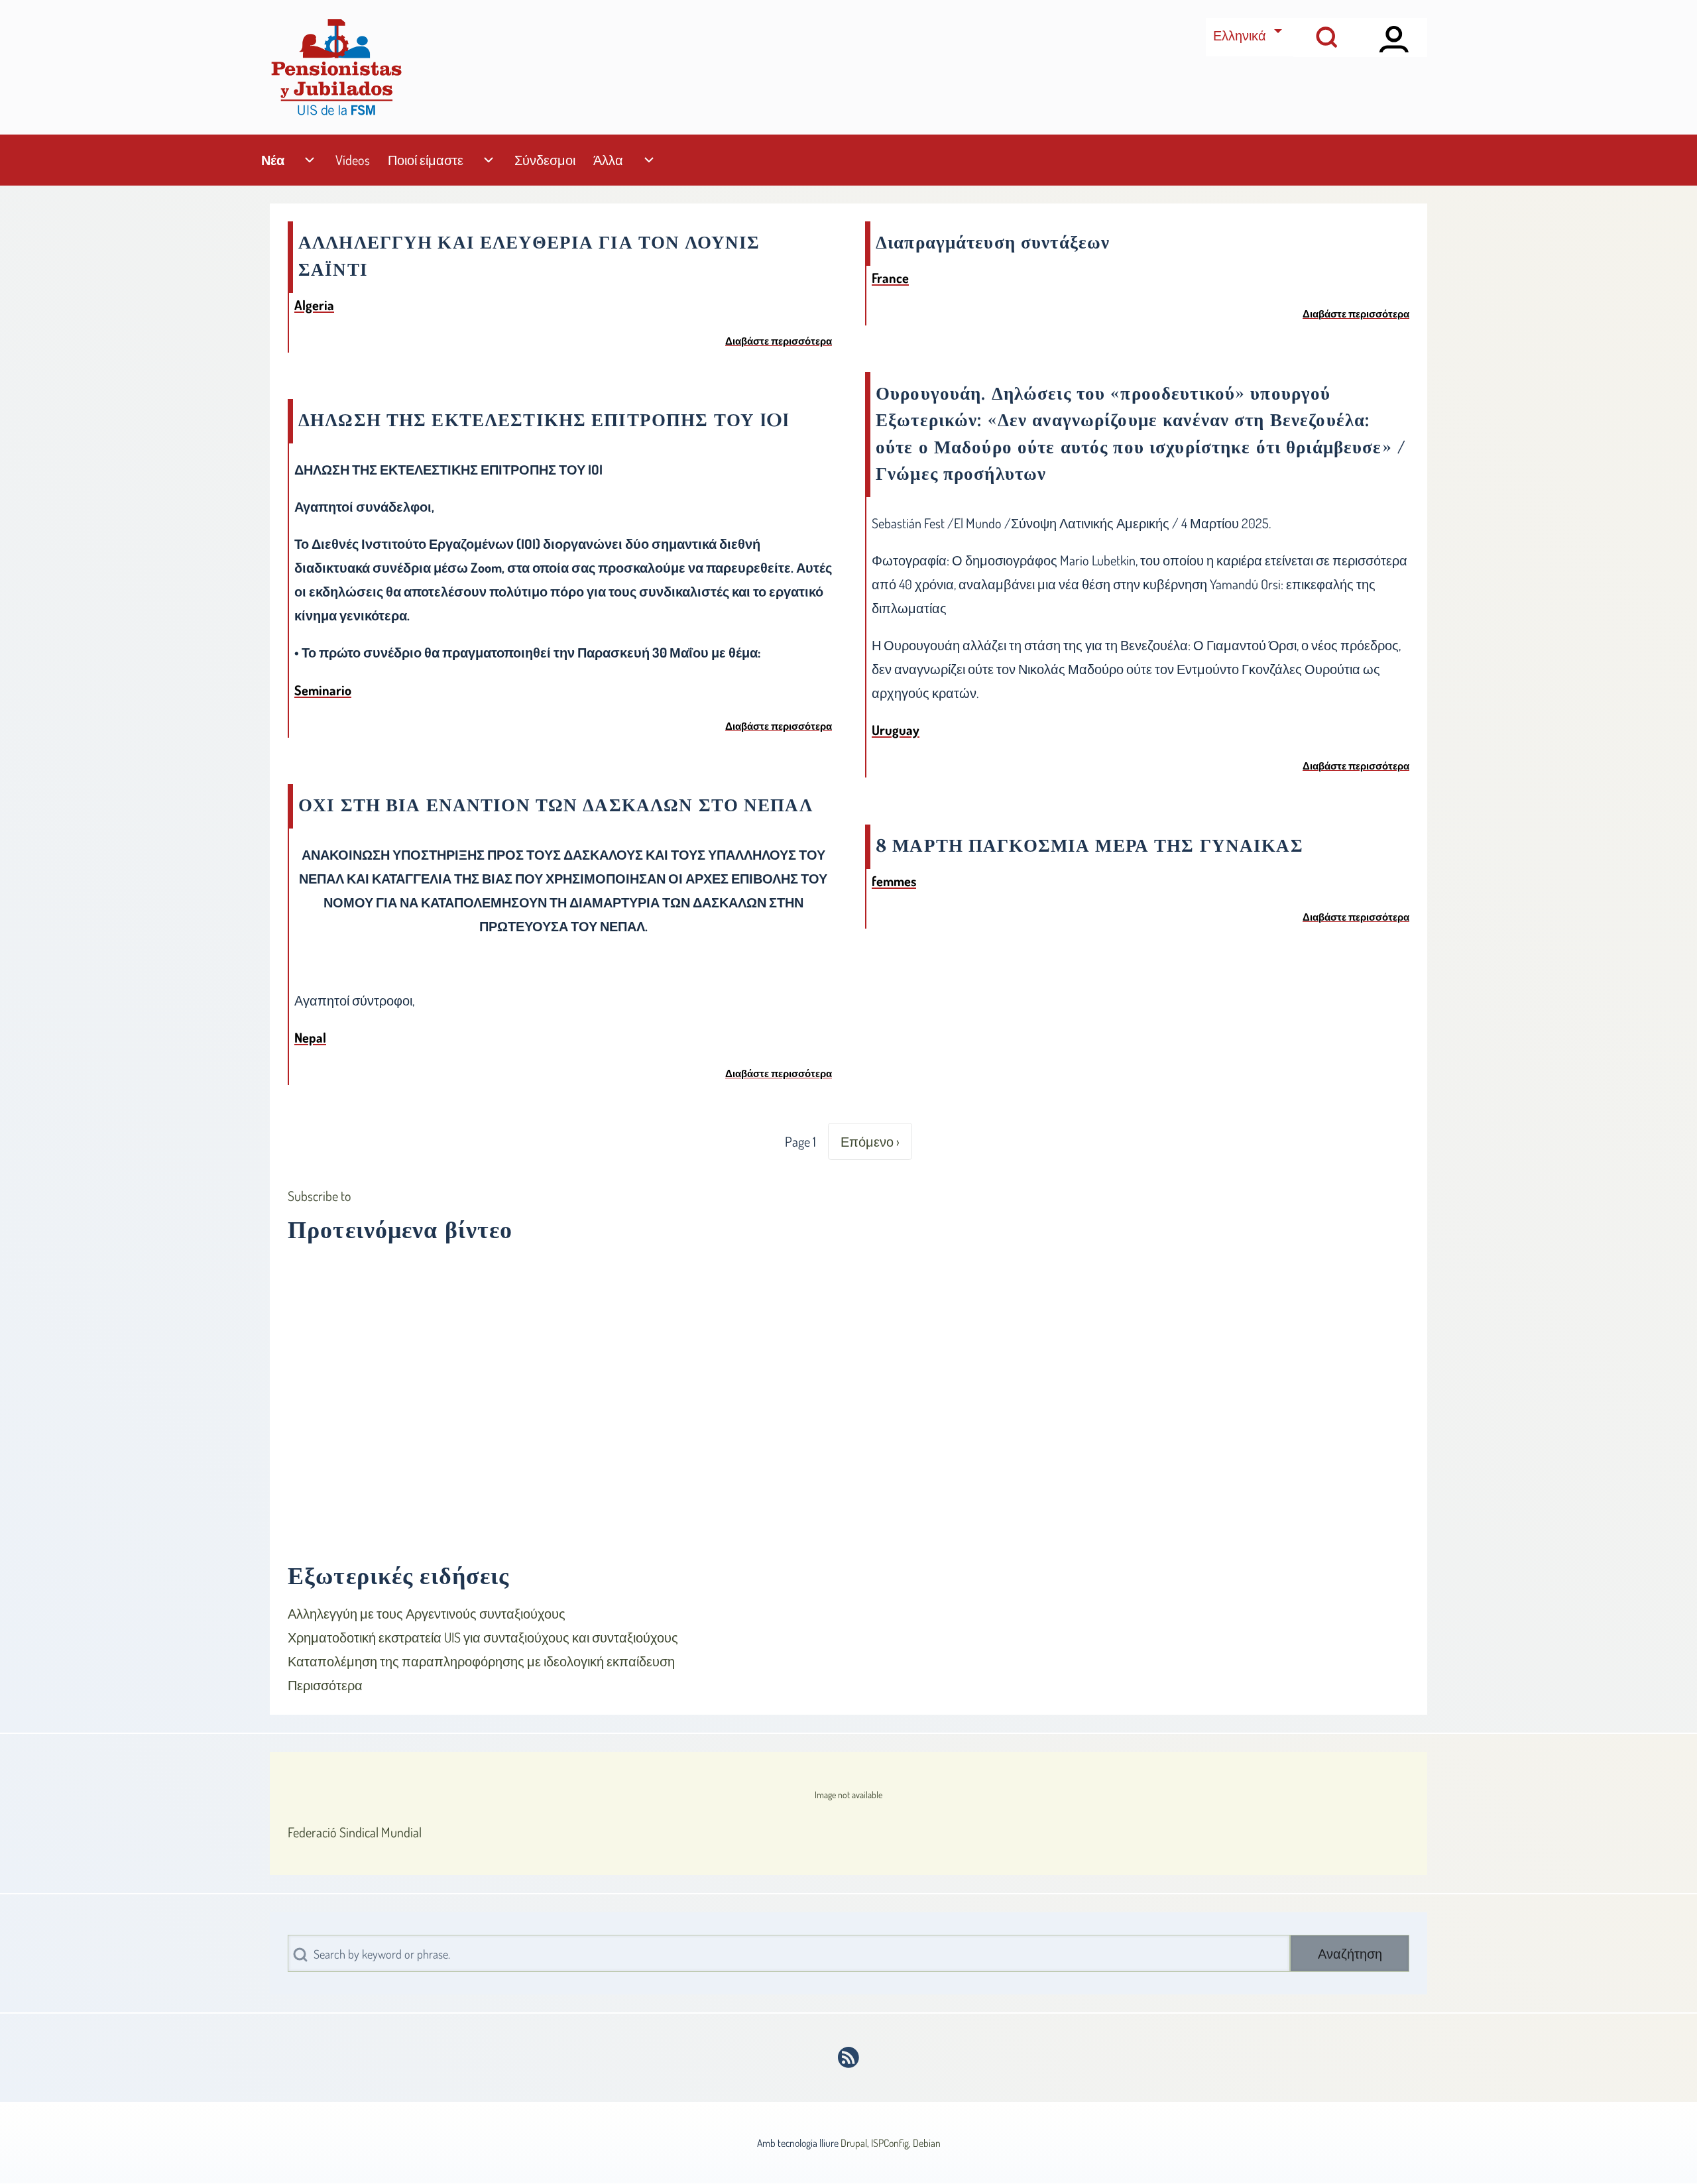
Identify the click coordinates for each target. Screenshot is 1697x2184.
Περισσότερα (325, 1685)
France (890, 278)
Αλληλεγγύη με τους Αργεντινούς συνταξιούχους (427, 1613)
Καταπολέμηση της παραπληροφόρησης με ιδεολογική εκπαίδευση (481, 1661)
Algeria (314, 305)
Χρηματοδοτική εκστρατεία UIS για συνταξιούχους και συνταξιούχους (483, 1637)
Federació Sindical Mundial (355, 1832)
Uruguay (896, 730)
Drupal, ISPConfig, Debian (891, 2143)
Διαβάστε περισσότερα (779, 341)
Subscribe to (320, 1196)
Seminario (323, 690)
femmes (894, 881)
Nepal (310, 1037)
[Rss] (849, 2057)
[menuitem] (272, 160)
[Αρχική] (336, 67)
